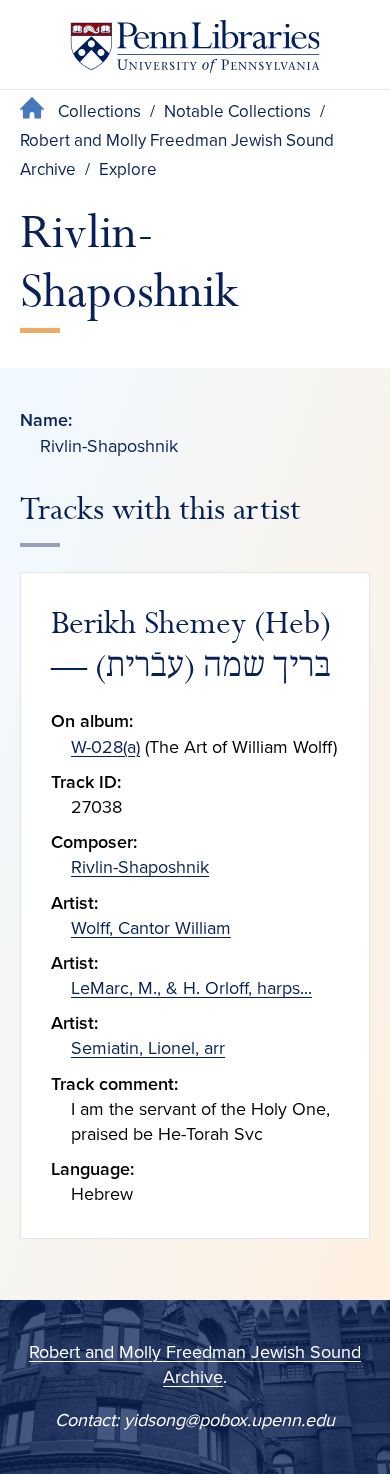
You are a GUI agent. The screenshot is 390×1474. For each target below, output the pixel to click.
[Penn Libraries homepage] (195, 50)
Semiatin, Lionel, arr (148, 1048)
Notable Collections (237, 111)
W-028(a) (105, 747)
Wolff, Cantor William (151, 928)
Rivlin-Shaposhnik (140, 867)
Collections (99, 111)
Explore (128, 169)
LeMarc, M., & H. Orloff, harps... (191, 988)
